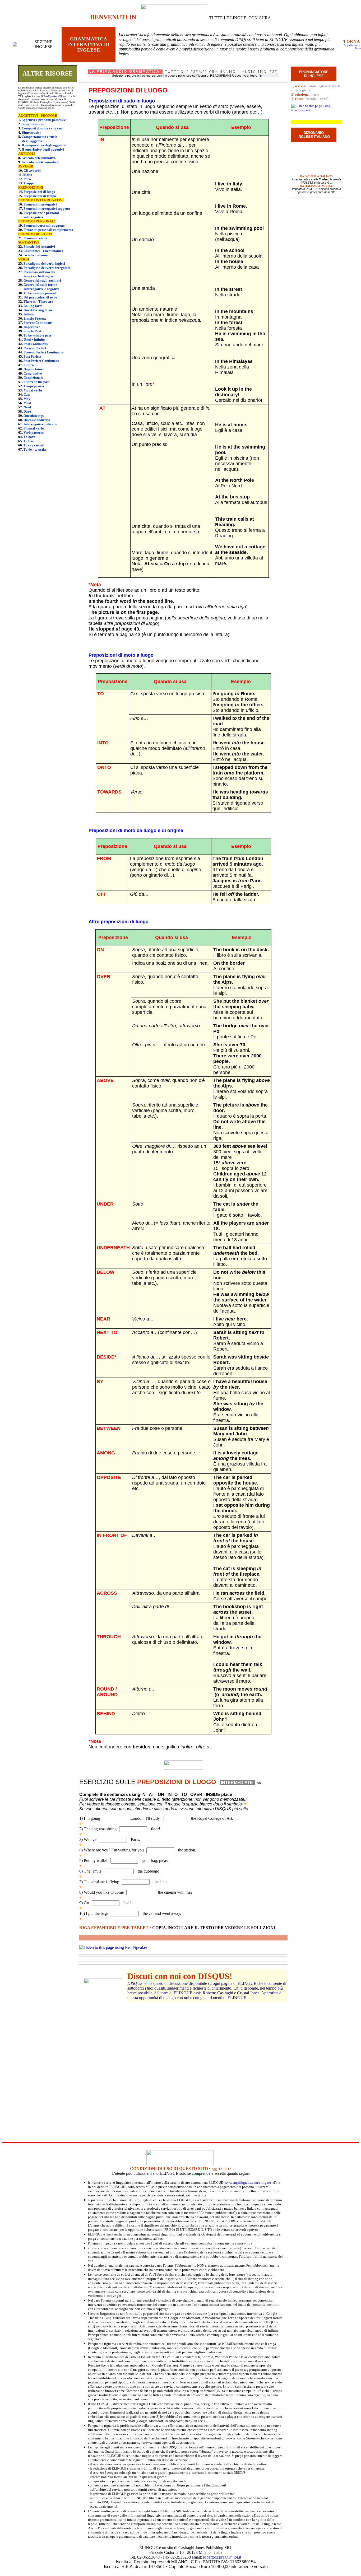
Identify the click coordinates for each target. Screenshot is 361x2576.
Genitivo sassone (36, 255)
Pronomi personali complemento (49, 230)
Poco (27, 179)
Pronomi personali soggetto (44, 225)
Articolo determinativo (39, 158)
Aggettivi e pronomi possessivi (44, 120)
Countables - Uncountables (43, 251)
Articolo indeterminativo (40, 162)
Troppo (29, 183)
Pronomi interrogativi (40, 204)
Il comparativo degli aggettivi (44, 145)
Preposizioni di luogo (39, 192)
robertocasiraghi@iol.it (222, 2557)
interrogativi (33, 217)
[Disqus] (183, 2068)
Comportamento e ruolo (40, 137)
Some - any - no (33, 124)
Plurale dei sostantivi (39, 247)
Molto (28, 175)
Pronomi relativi (36, 238)
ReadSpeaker (50, 96)
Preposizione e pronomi (41, 213)
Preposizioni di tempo (40, 196)
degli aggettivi (33, 141)
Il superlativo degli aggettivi (43, 149)
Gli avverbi (32, 171)
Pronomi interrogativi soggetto (47, 209)
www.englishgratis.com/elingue (247, 2183)
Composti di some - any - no (42, 128)
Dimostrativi (31, 132)
